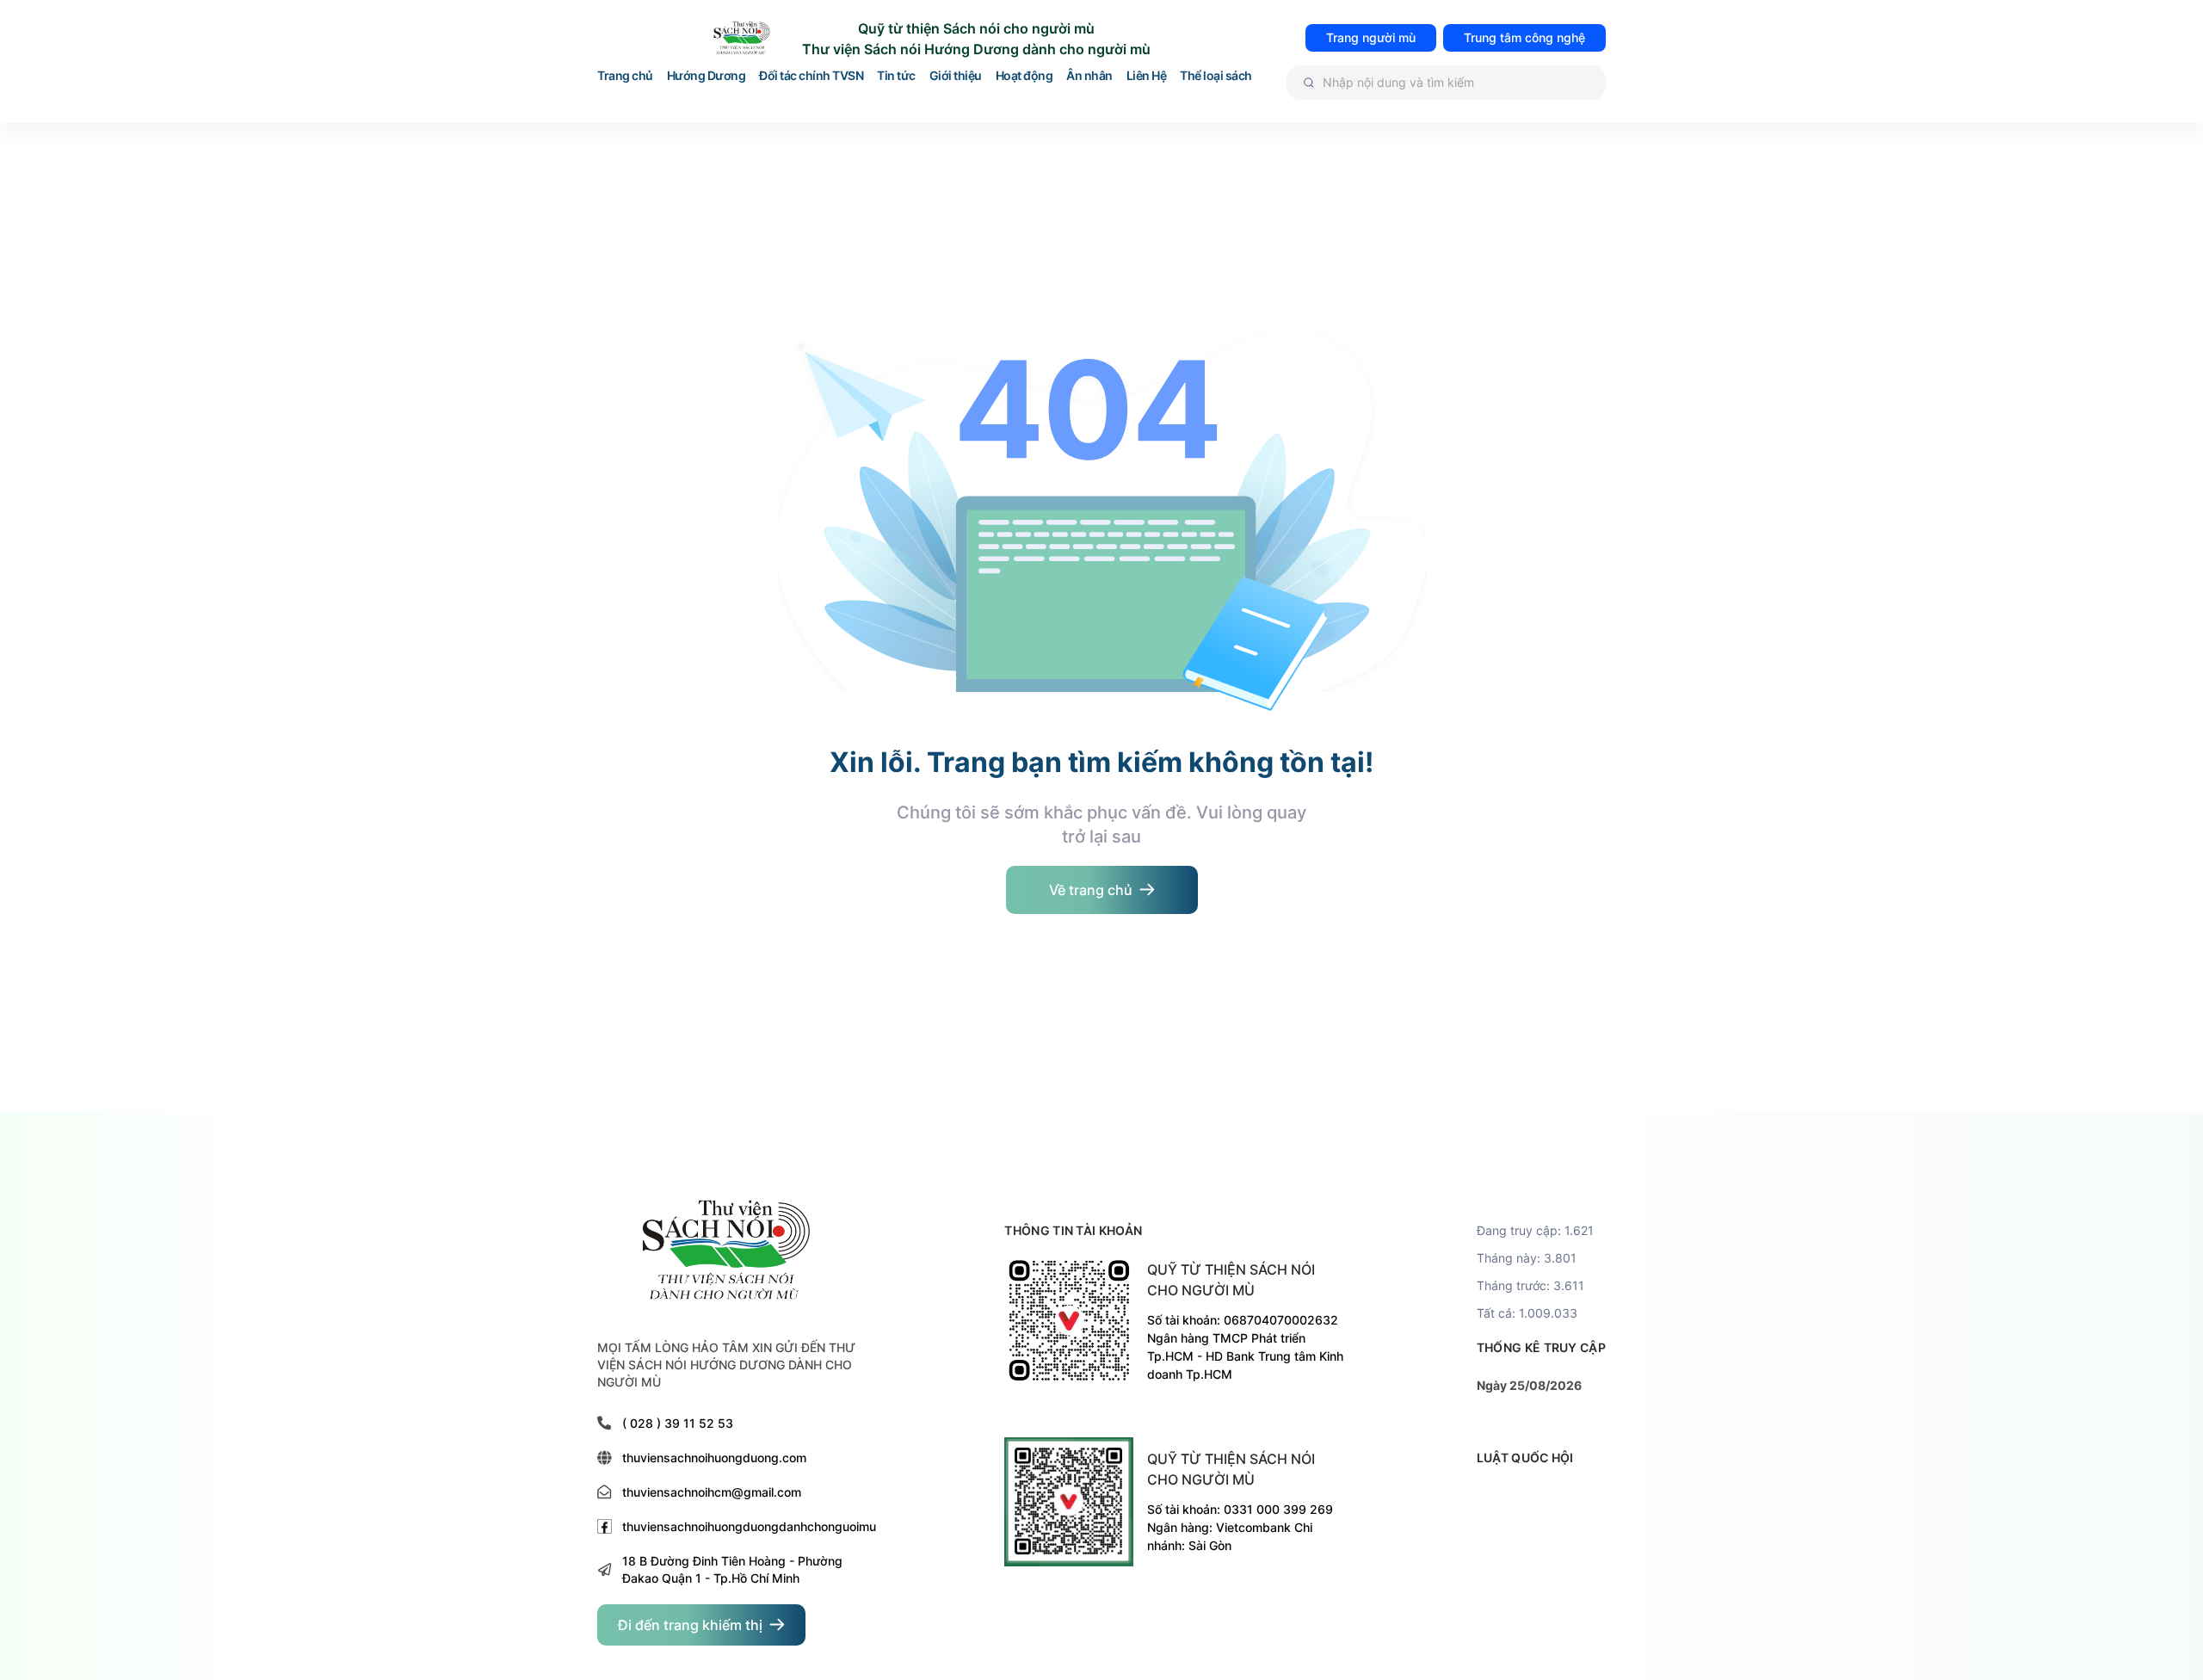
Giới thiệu (956, 76)
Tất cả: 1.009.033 (1527, 1313)
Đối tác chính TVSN (811, 76)
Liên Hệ (1147, 76)
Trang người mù (1371, 37)
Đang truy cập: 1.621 (1535, 1230)
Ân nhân (1089, 76)
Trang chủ (625, 76)
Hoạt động (1024, 76)
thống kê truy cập (1541, 1347)
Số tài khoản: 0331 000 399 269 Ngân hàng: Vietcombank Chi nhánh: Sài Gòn (1240, 1527)
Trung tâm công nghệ (1524, 37)
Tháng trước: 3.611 (1530, 1285)
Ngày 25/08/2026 (1529, 1385)
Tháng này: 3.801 (1527, 1258)
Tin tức (896, 76)
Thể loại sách (1216, 76)
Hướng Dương (707, 76)
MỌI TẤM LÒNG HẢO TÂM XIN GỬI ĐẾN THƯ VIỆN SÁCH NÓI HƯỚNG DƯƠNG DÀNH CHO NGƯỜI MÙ (726, 1365)
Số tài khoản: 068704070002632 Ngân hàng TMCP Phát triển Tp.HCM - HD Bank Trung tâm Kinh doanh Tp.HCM (1245, 1347)
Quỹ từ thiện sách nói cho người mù (1231, 1280)
